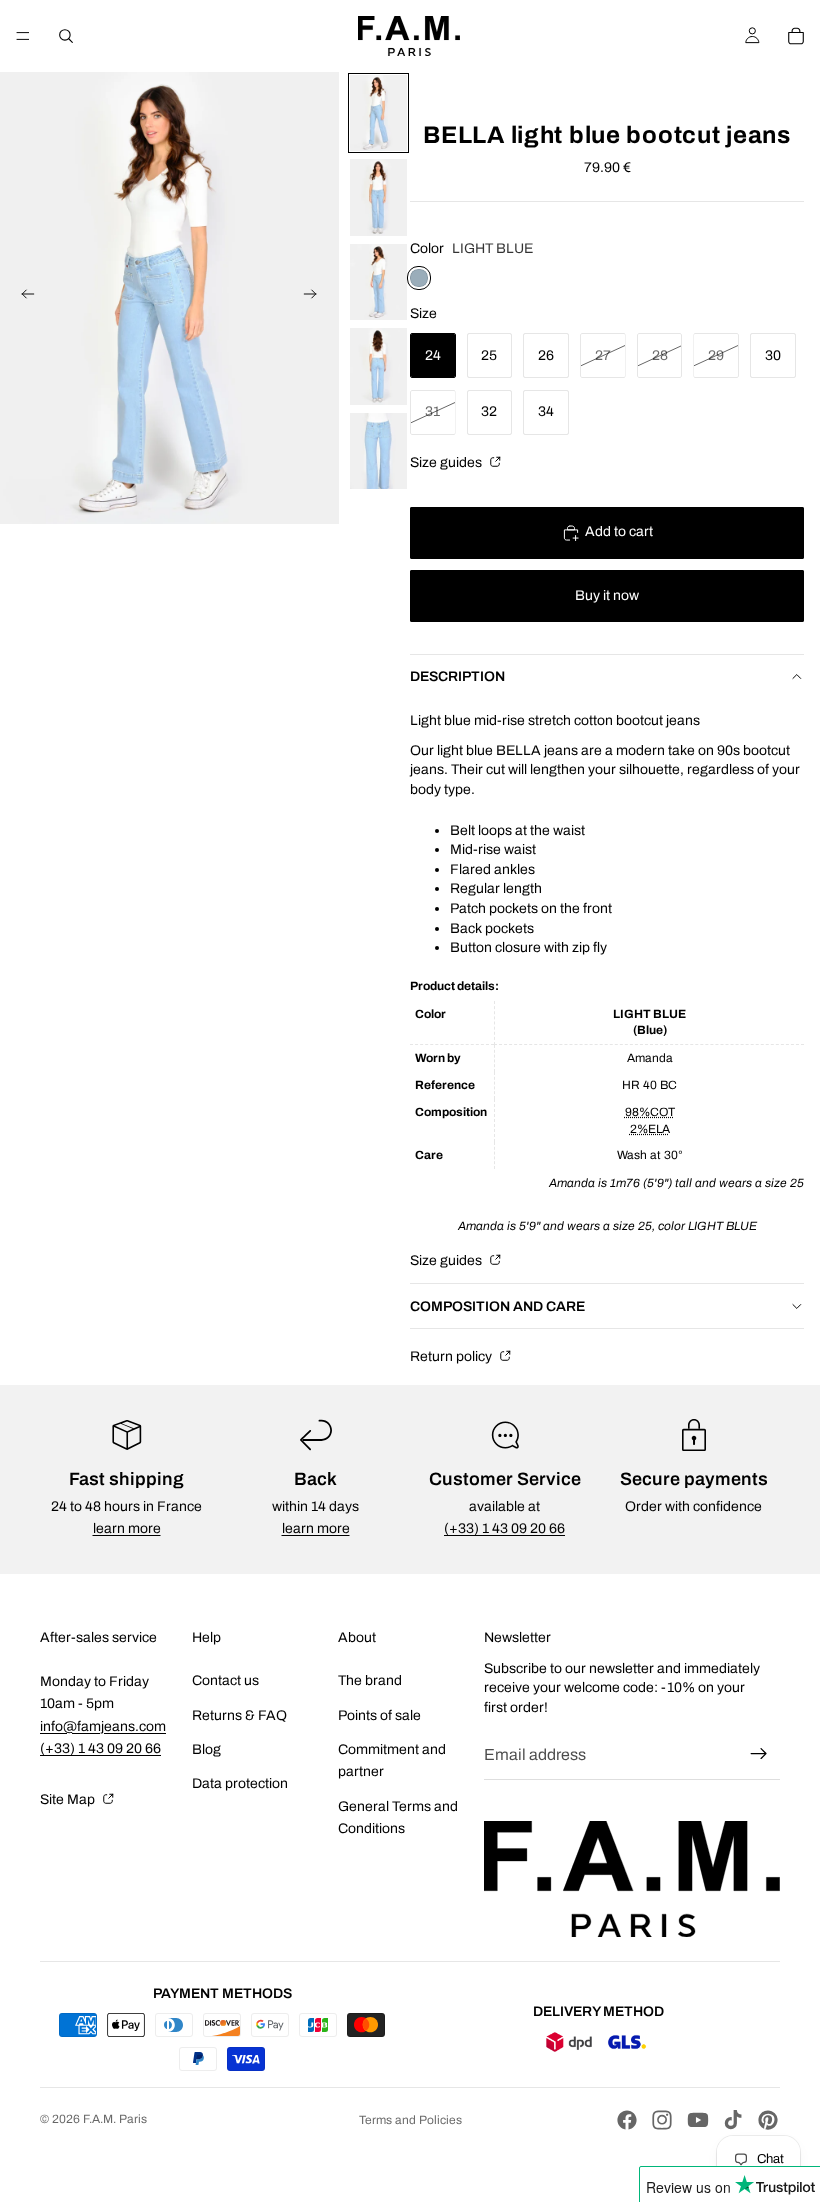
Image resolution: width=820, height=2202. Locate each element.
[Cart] (796, 36)
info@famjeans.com (103, 1726)
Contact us (225, 1680)
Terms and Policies (410, 2120)
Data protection (240, 1783)
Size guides (447, 462)
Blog (206, 1749)
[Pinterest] (768, 2120)
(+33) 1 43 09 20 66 (504, 1528)
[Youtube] (698, 2120)
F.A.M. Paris (115, 2119)
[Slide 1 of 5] (378, 113)
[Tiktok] (733, 2120)
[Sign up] (759, 1754)
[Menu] (23, 36)
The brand (370, 1680)
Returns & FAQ (239, 1715)
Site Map (69, 1799)
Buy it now (607, 595)
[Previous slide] (22, 298)
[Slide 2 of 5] (378, 197)
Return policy (452, 1356)
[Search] (66, 36)
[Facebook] (627, 2120)
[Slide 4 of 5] (378, 366)
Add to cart (619, 531)
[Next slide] (317, 298)
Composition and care (497, 1306)
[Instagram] (662, 2120)
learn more (127, 1528)
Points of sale (379, 1715)
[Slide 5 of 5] (378, 451)
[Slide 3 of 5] (378, 282)
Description (457, 676)
